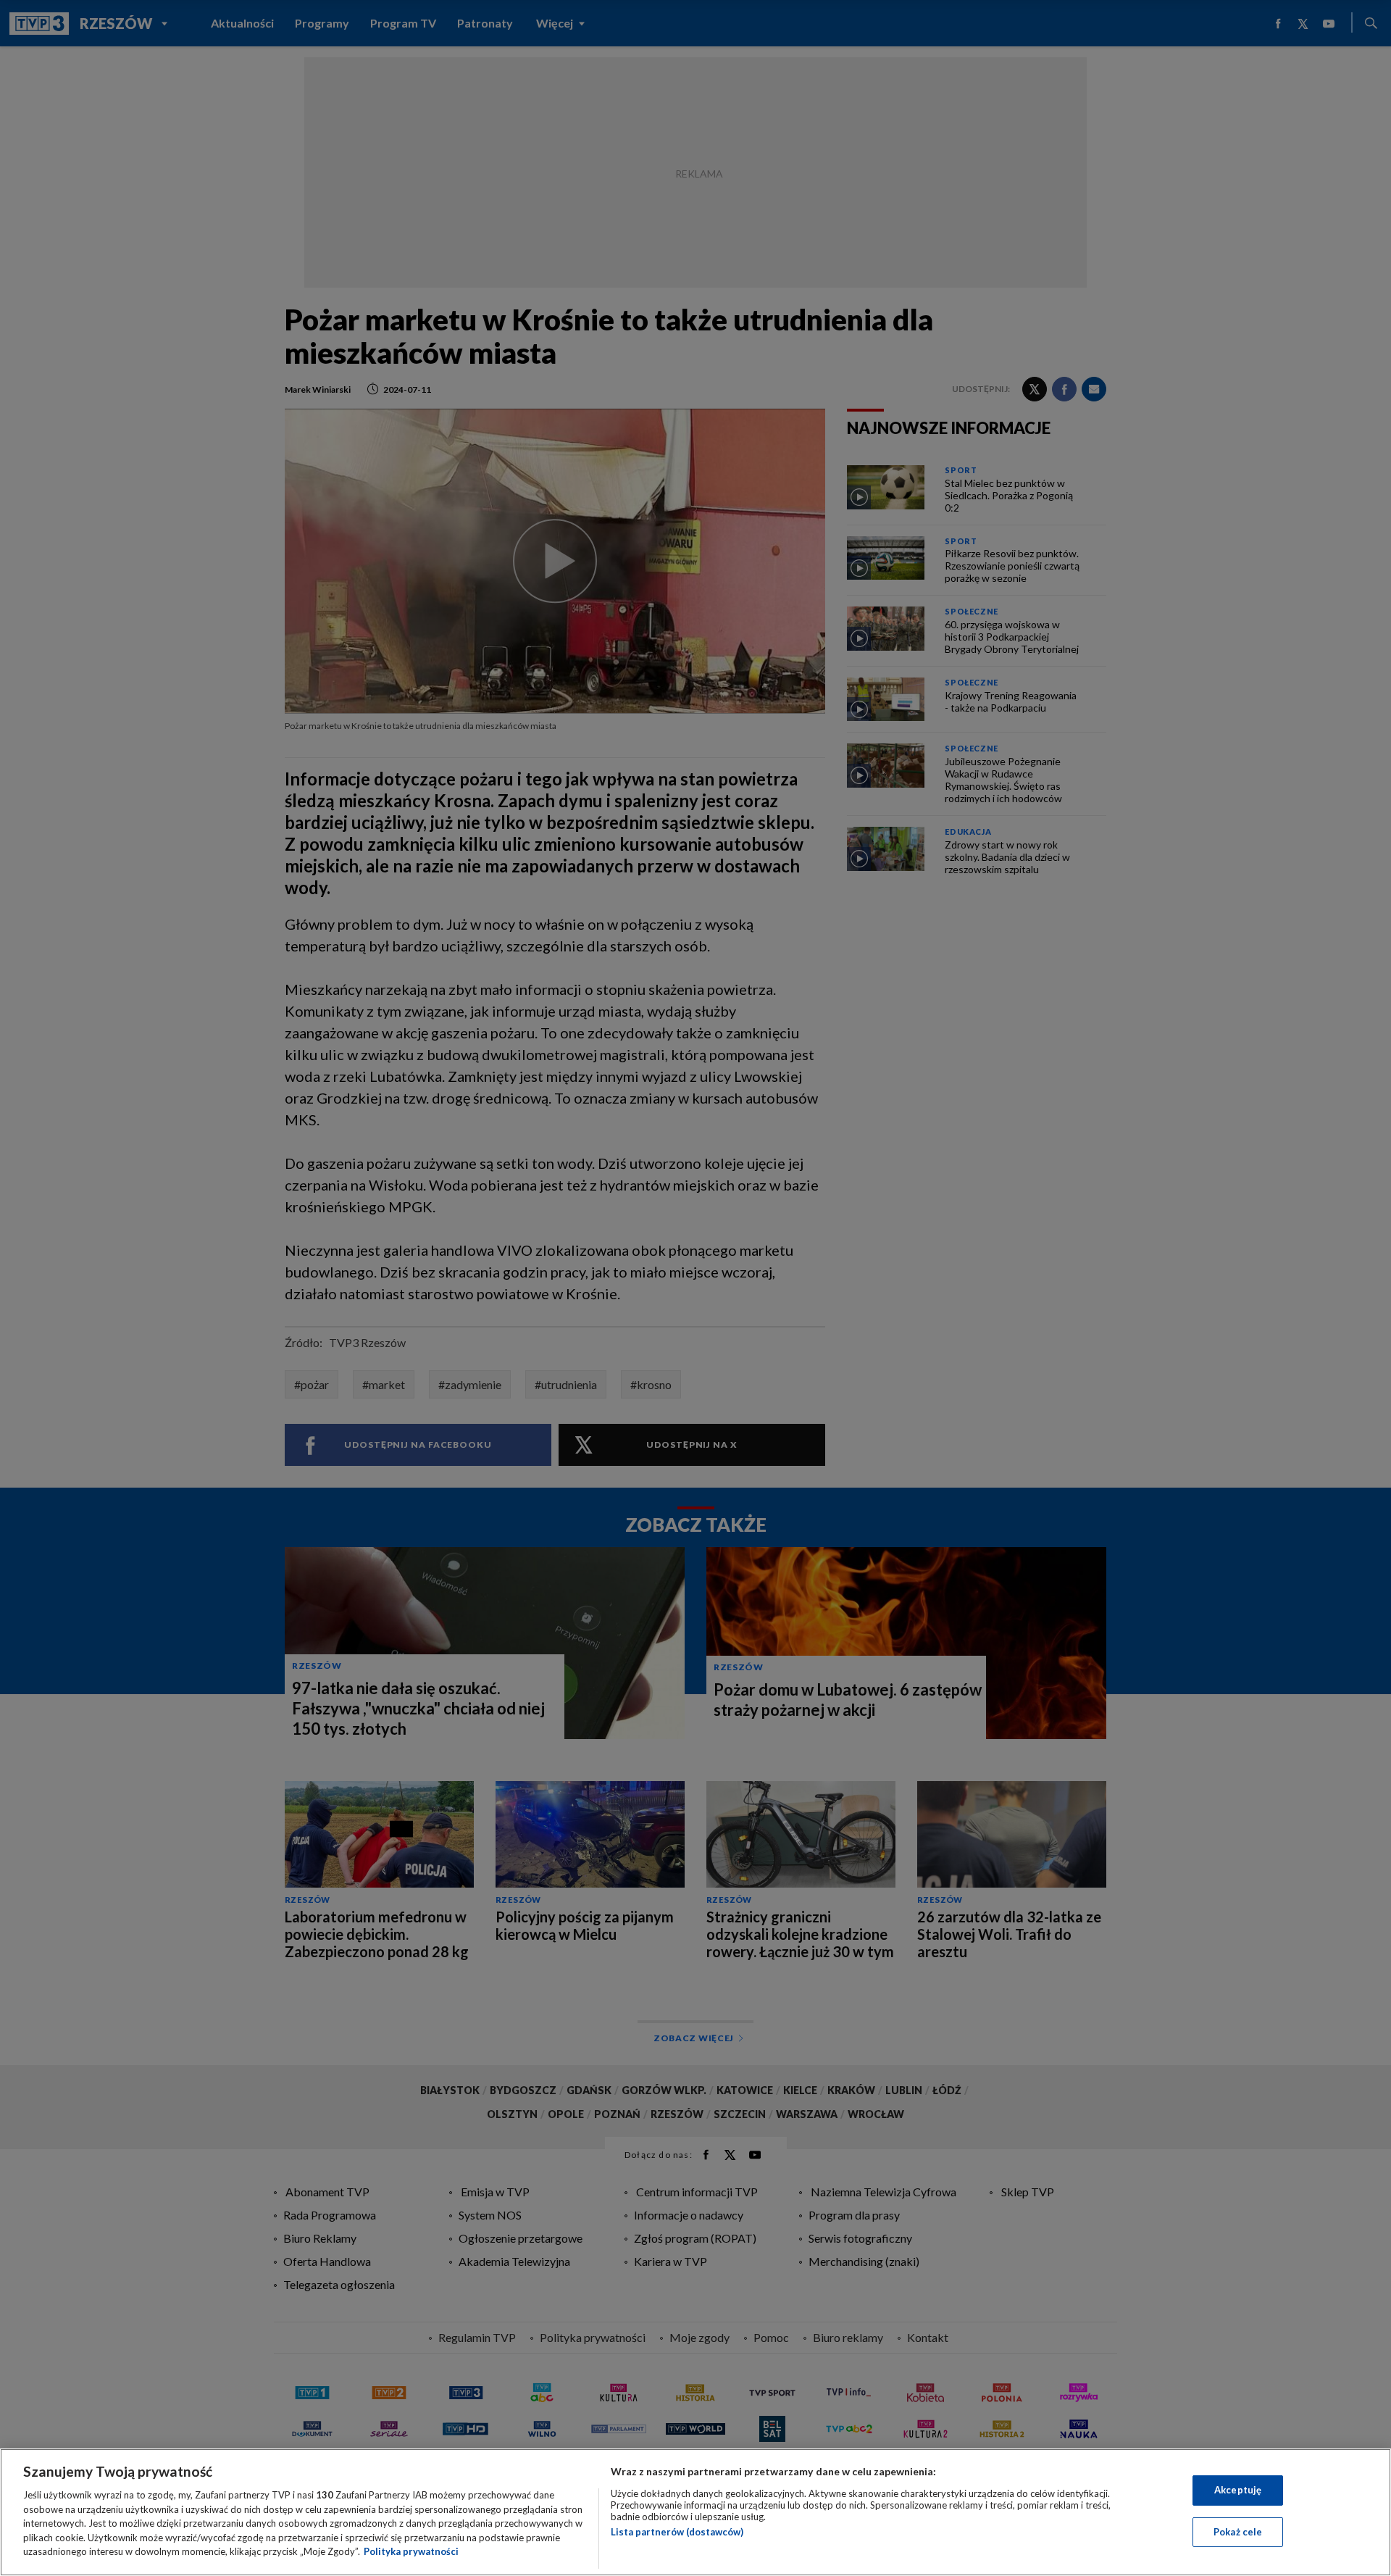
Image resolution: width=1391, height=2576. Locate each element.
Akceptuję (1238, 2490)
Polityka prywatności (411, 2551)
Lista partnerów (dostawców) (677, 2532)
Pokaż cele (1238, 2532)
